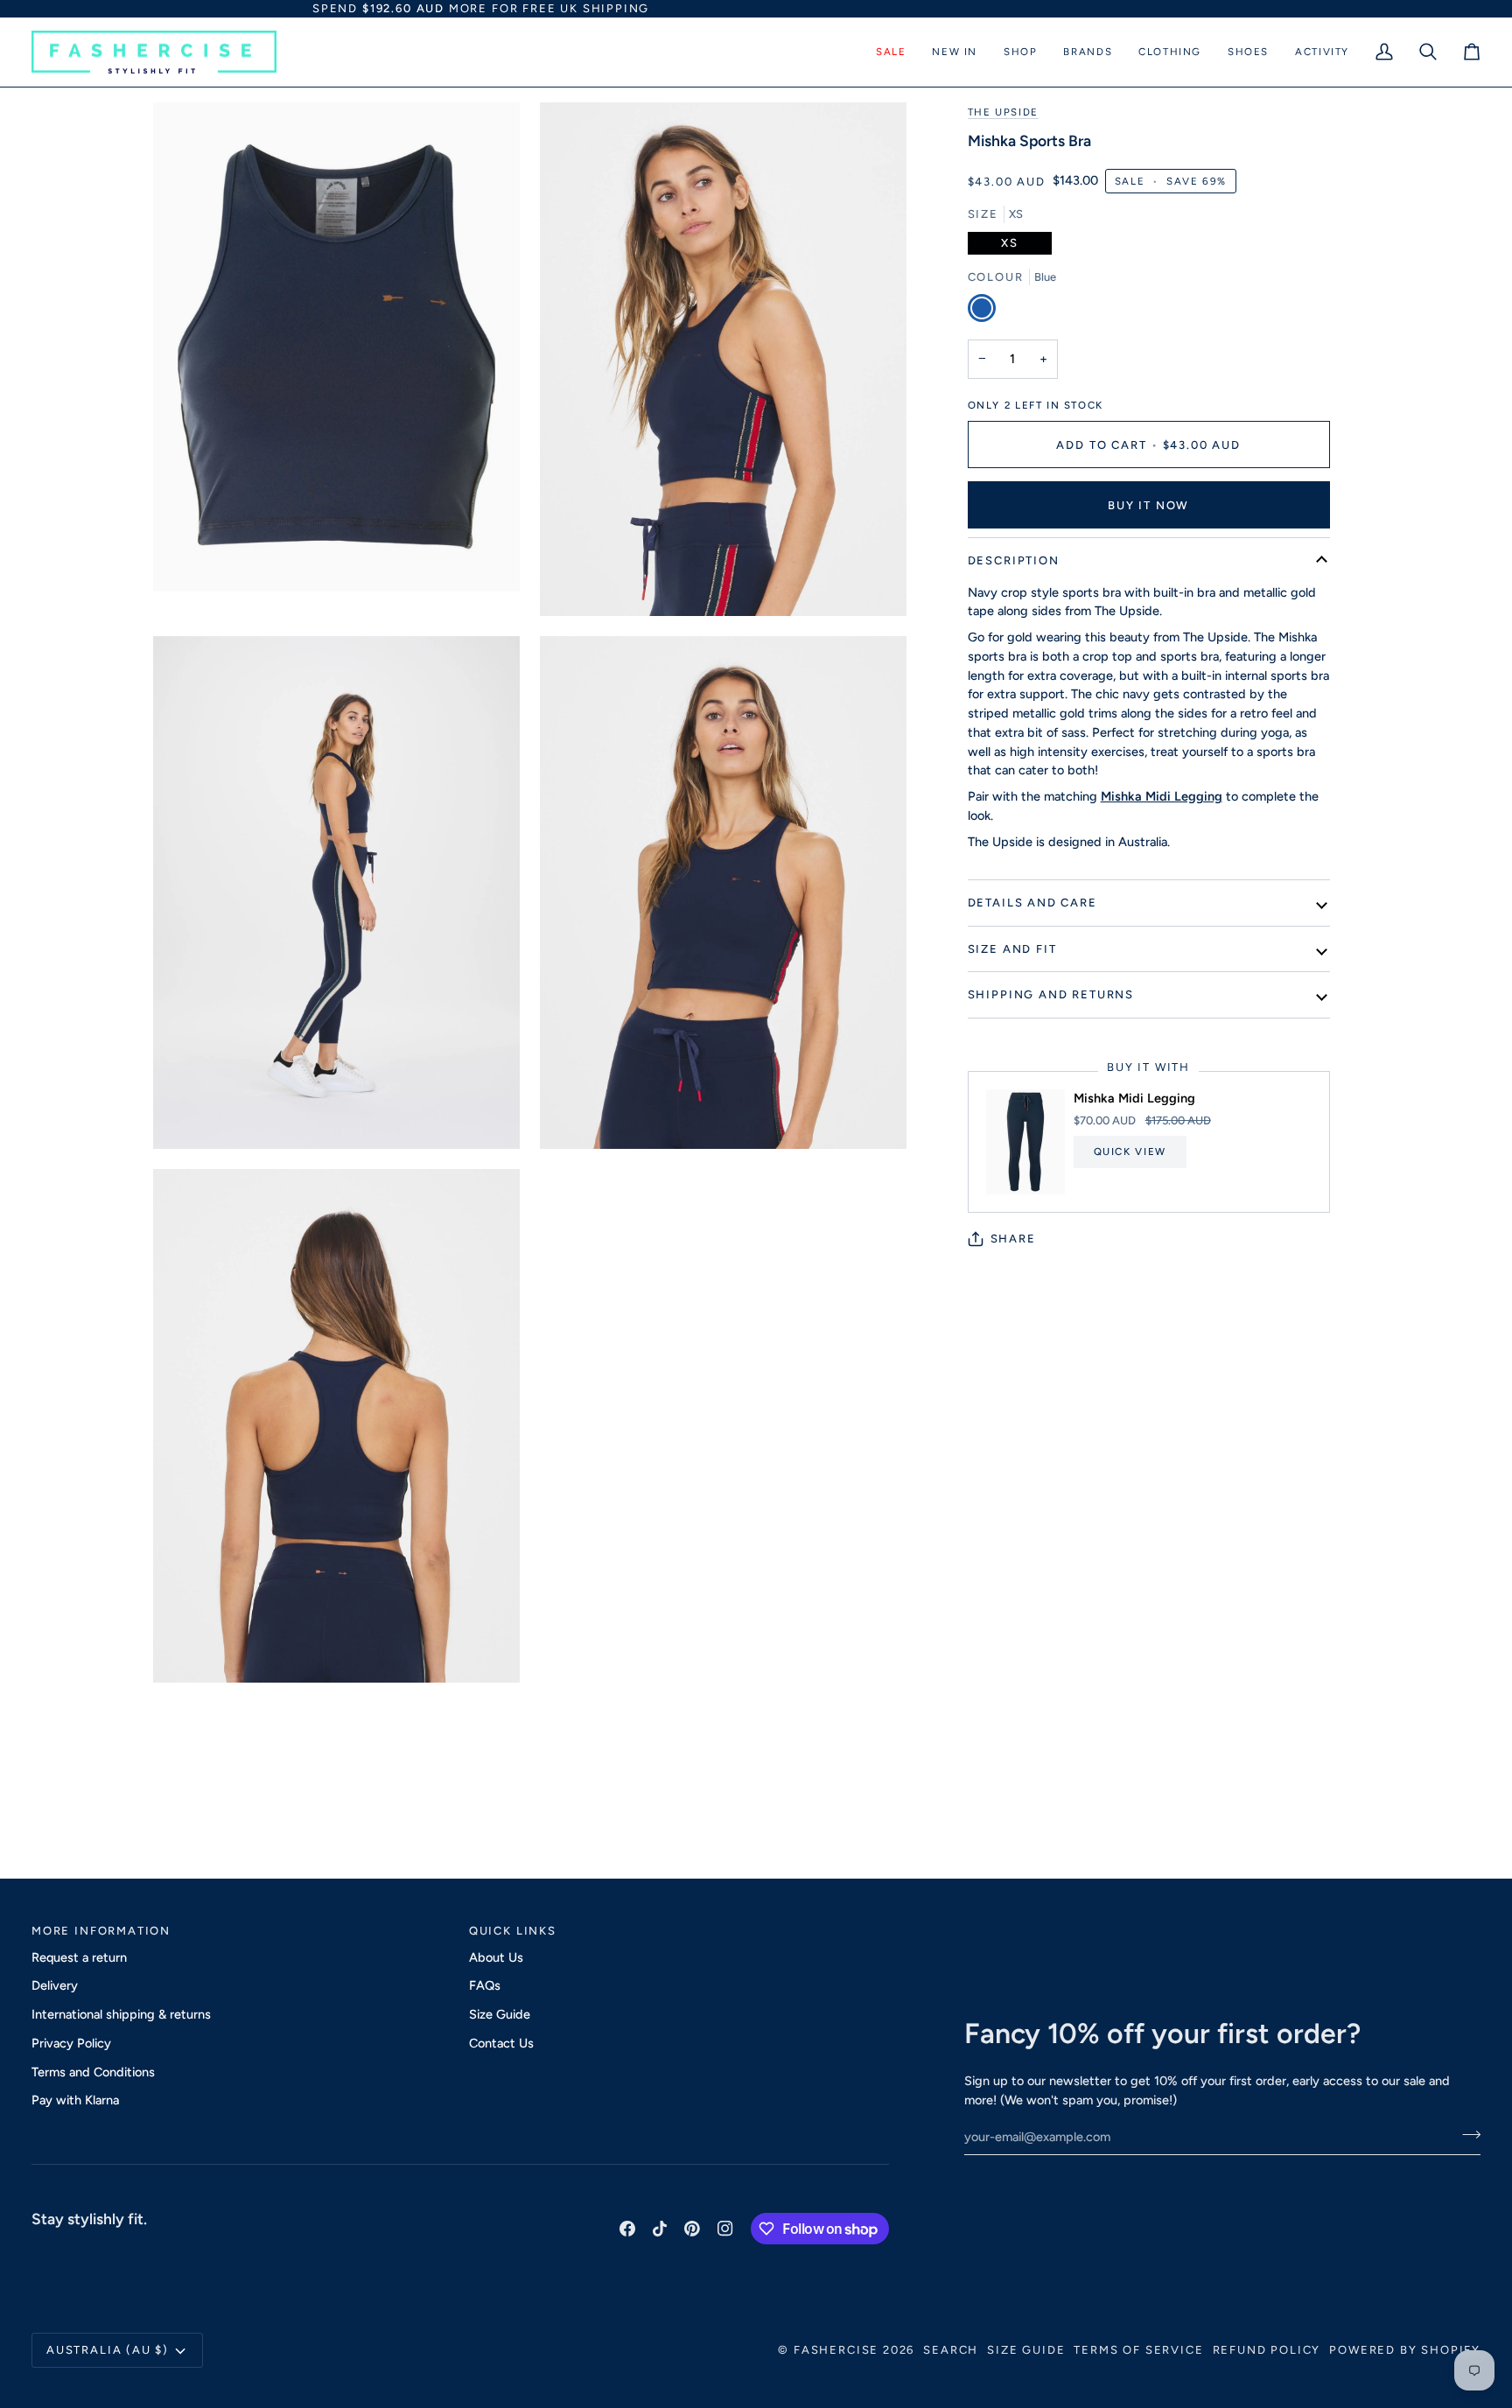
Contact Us (501, 2043)
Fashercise (836, 2350)
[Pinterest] (692, 2229)
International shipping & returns (121, 2014)
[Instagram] (725, 2229)
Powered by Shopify (1405, 2350)
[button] (891, 52)
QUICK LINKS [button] (513, 1931)
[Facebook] (627, 2229)
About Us (496, 1957)
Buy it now (1148, 505)
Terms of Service (1138, 2350)
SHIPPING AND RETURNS (1051, 994)
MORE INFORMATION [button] (101, 1931)
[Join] (1466, 2135)
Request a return (79, 1957)
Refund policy (1267, 2350)
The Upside (1003, 112)
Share (1013, 1239)
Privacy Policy (71, 2043)
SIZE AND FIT (1012, 949)
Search (951, 2350)
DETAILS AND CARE (1032, 903)
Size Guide (500, 2014)
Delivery (55, 1985)
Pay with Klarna (75, 2100)
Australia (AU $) (108, 2350)
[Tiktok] (660, 2229)
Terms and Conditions (93, 2072)
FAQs (485, 1985)
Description (1014, 560)
